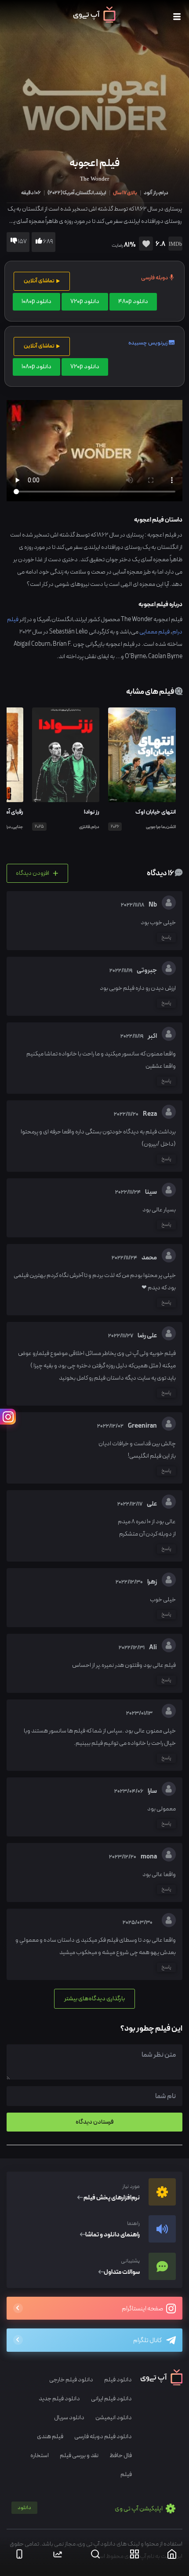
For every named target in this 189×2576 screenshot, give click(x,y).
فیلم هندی (50, 2437)
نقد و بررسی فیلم (79, 2456)
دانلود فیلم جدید (59, 2399)
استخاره (40, 2456)
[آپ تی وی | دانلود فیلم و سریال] (94, 21)
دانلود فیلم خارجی (71, 2380)
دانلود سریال (69, 2418)
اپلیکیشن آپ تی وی (91, 2509)
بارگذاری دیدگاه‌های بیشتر (94, 1999)
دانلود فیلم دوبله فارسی (103, 2437)
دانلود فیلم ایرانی (111, 2399)
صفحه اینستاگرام (143, 2309)
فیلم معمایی (154, 632)
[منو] (177, 17)
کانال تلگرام (147, 2341)
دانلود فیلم (118, 2380)
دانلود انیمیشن (114, 2418)
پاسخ (166, 937)
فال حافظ (121, 2456)
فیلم (126, 2474)
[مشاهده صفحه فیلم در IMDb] (174, 245)
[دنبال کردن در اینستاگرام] (8, 1417)
